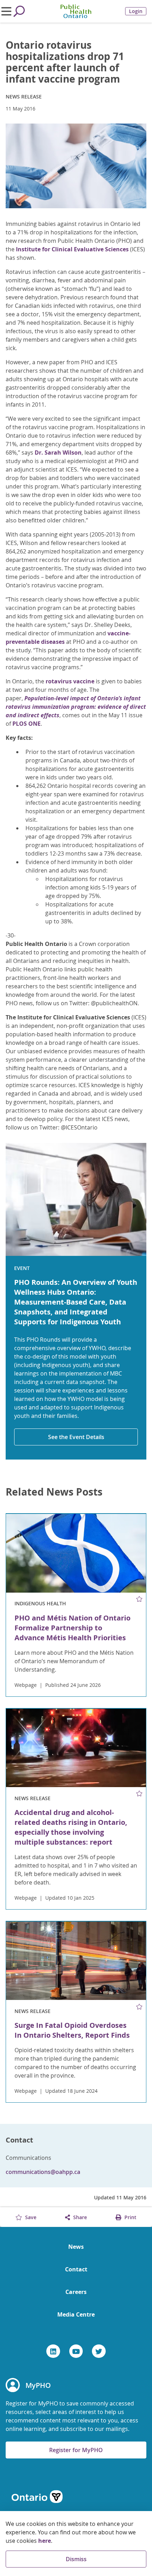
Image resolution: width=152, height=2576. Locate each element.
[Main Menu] (6, 11)
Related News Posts (54, 1492)
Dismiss (76, 2559)
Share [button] (79, 2217)
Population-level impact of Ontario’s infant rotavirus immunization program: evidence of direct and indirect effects (76, 707)
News (76, 2247)
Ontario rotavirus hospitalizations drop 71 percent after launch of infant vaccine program (65, 62)
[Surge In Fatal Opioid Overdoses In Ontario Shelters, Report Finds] (76, 1961)
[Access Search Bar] (19, 11)
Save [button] (30, 2217)
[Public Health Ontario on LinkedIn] (53, 2351)
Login (136, 11)
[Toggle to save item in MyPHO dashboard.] (139, 1599)
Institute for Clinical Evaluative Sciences (73, 249)
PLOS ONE (27, 724)
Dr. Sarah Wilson (58, 453)
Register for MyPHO (76, 2450)
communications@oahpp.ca (43, 2172)
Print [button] (130, 2217)
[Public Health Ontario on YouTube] (76, 2351)
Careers (76, 2292)
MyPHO (38, 2385)
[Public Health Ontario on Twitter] (99, 2351)
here (45, 2541)
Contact (76, 2269)
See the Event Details (76, 1437)
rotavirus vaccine (71, 681)
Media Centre (76, 2314)
